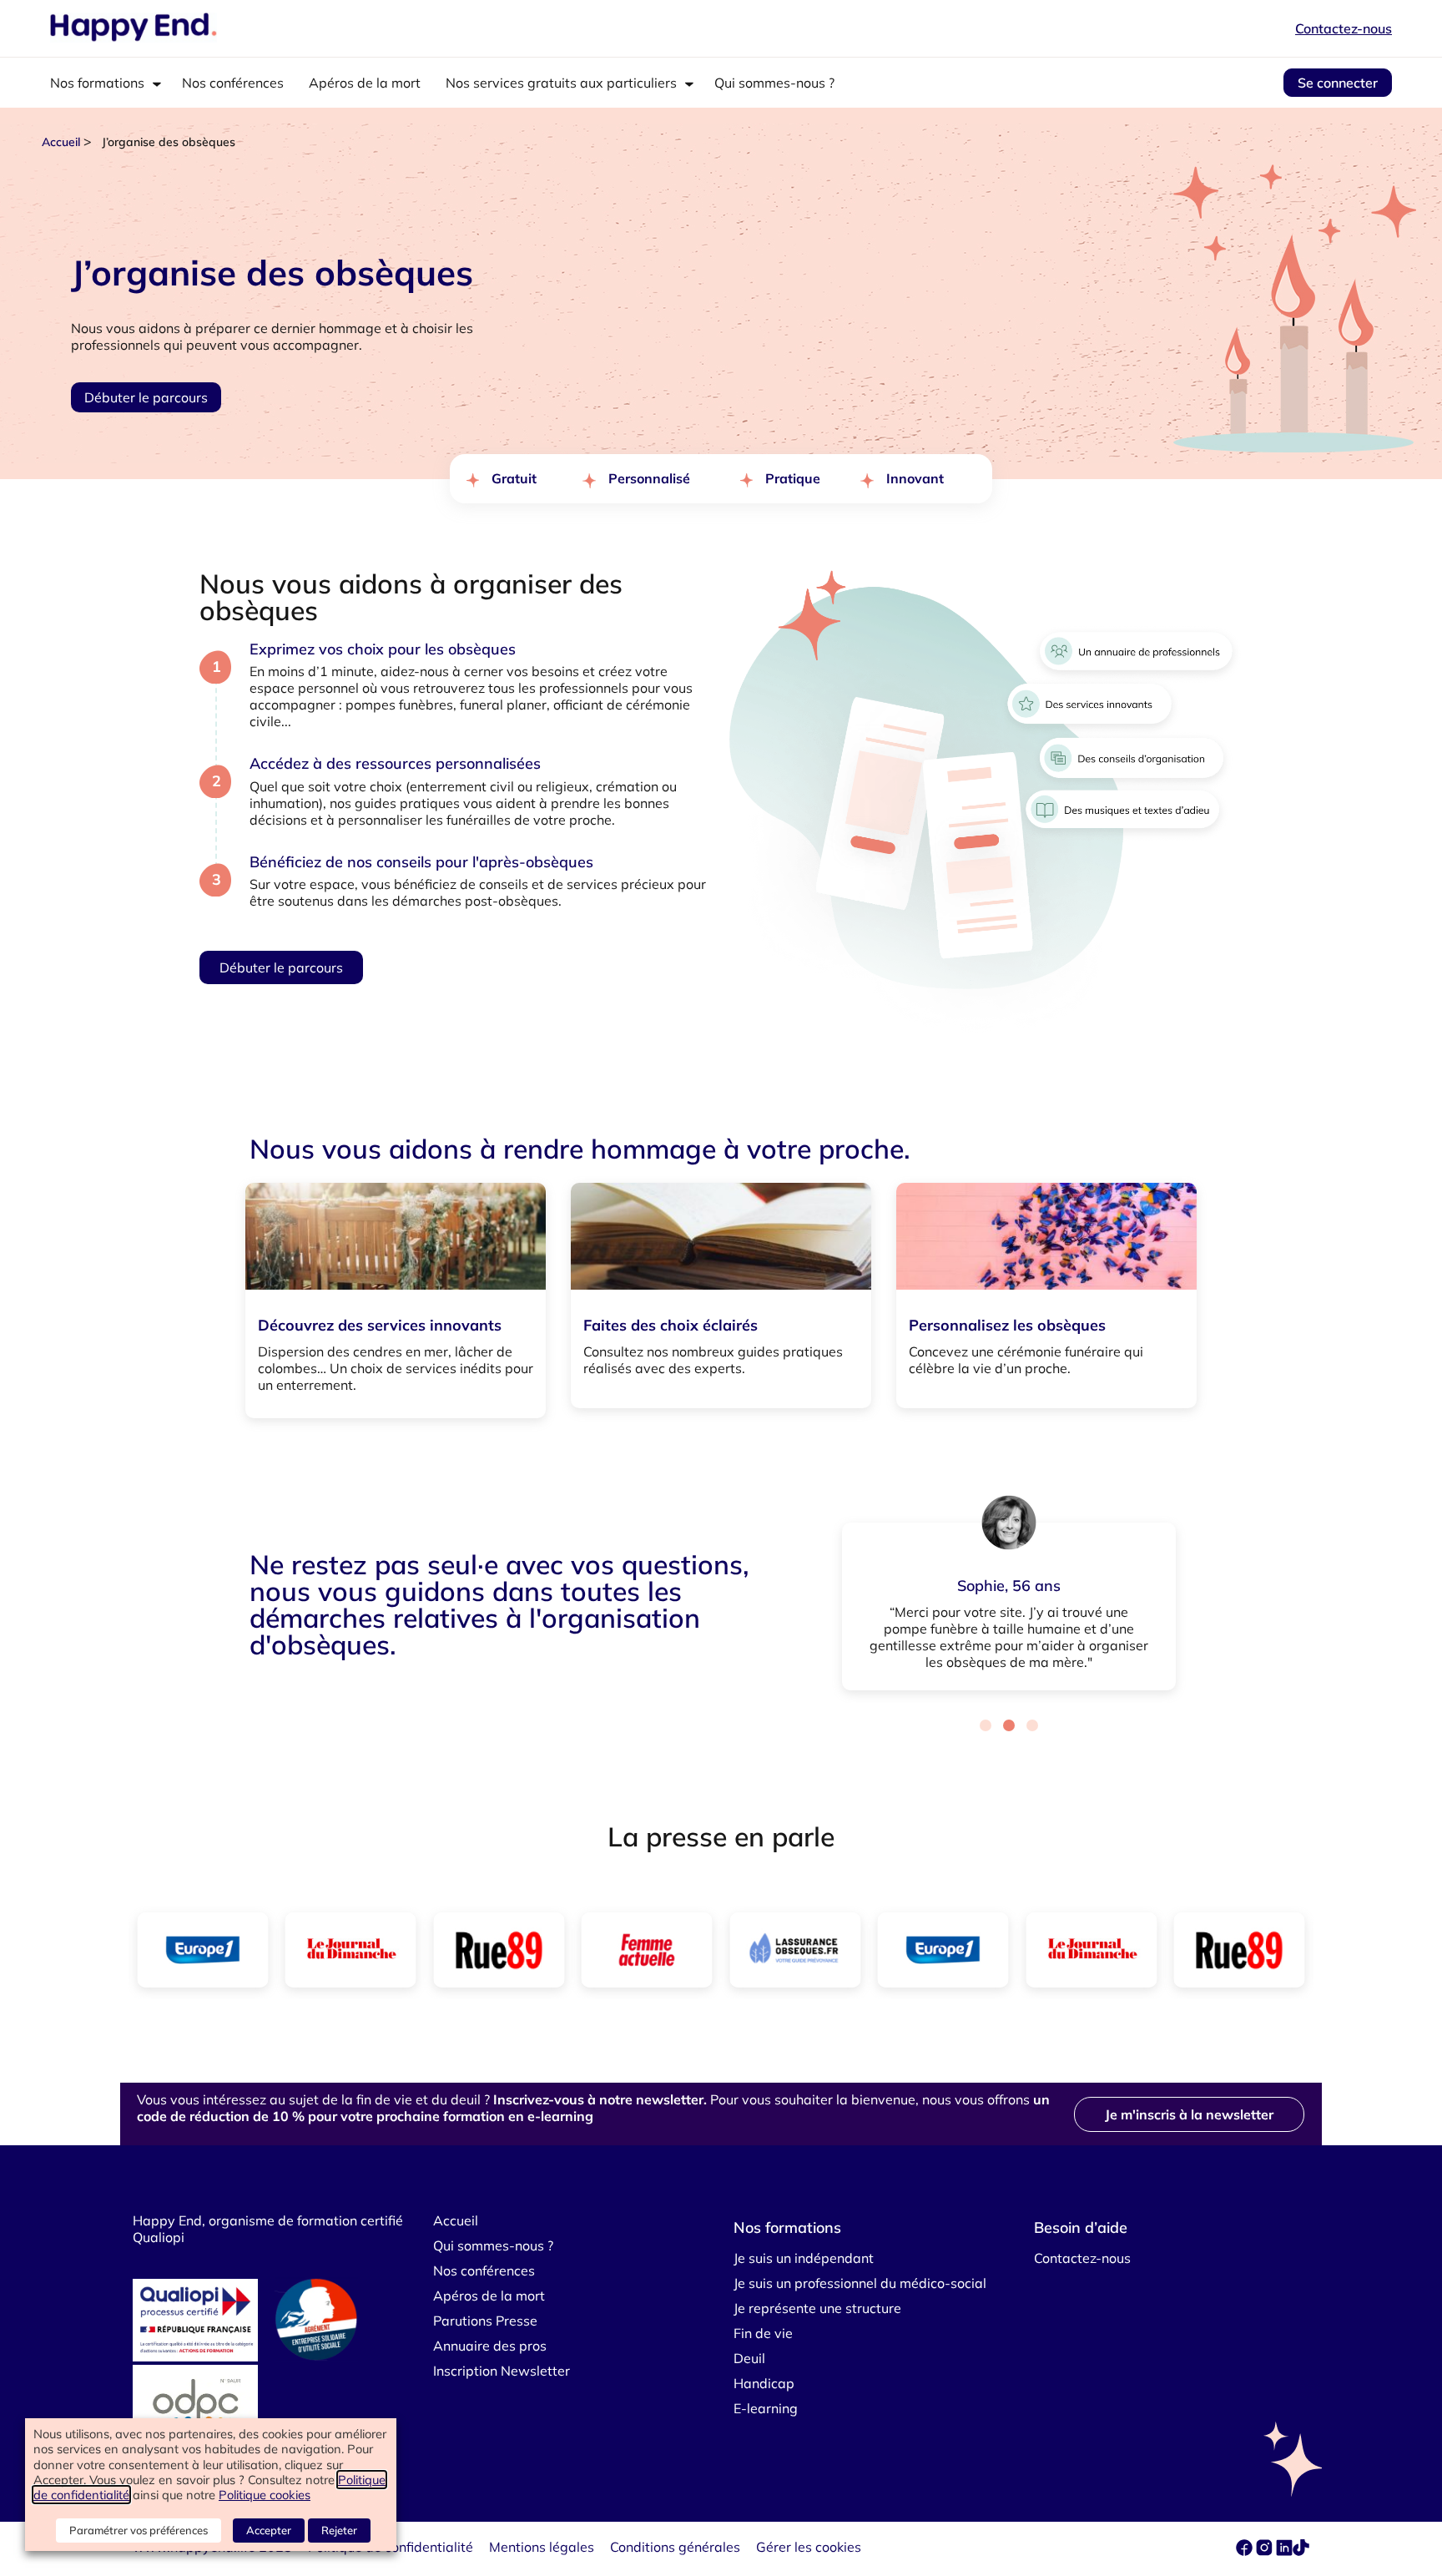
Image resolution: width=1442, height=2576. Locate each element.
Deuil (749, 2358)
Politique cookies (265, 2495)
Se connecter (1338, 83)
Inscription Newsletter (502, 2371)
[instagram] (1266, 2551)
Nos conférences (233, 83)
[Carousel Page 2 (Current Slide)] (1009, 1725)
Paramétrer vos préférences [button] (139, 2530)
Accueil (61, 142)
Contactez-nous (1344, 28)
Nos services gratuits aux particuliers (561, 83)
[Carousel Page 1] (986, 1725)
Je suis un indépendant (804, 2258)
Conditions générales (675, 2547)
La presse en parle (721, 1836)
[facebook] (1246, 2551)
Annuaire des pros (490, 2346)
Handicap (764, 2383)
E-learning (766, 2408)
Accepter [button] (269, 2530)
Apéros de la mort (365, 83)
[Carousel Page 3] (1032, 1725)
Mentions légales (542, 2547)
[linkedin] (1284, 2551)
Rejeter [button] (339, 2530)
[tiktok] (1301, 2551)
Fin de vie (763, 2333)
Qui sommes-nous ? (774, 83)
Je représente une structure (817, 2308)
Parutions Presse (485, 2321)
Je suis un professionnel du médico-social (860, 2283)
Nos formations (97, 83)
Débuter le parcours (146, 397)
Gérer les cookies (809, 2547)
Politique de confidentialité (391, 2547)
